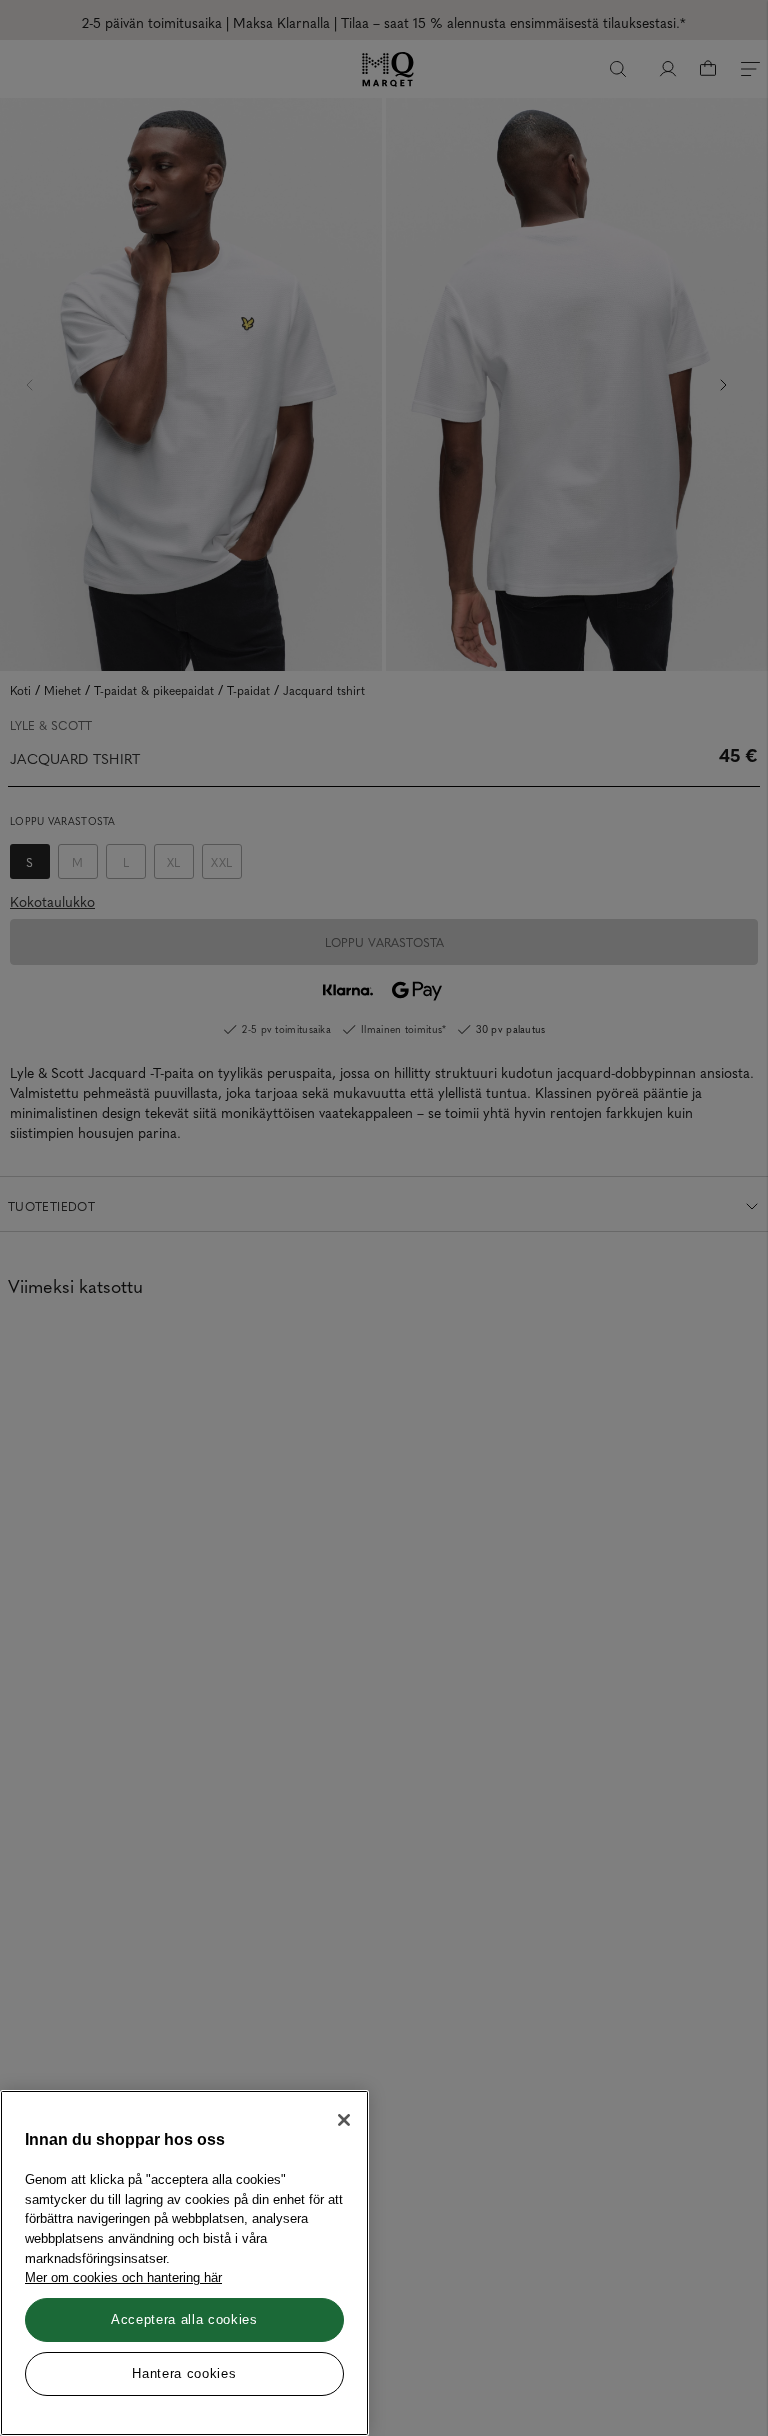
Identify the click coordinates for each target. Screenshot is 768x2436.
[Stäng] (344, 2120)
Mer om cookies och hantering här (123, 2277)
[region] (184, 2263)
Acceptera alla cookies (184, 2319)
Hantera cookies (184, 2373)
